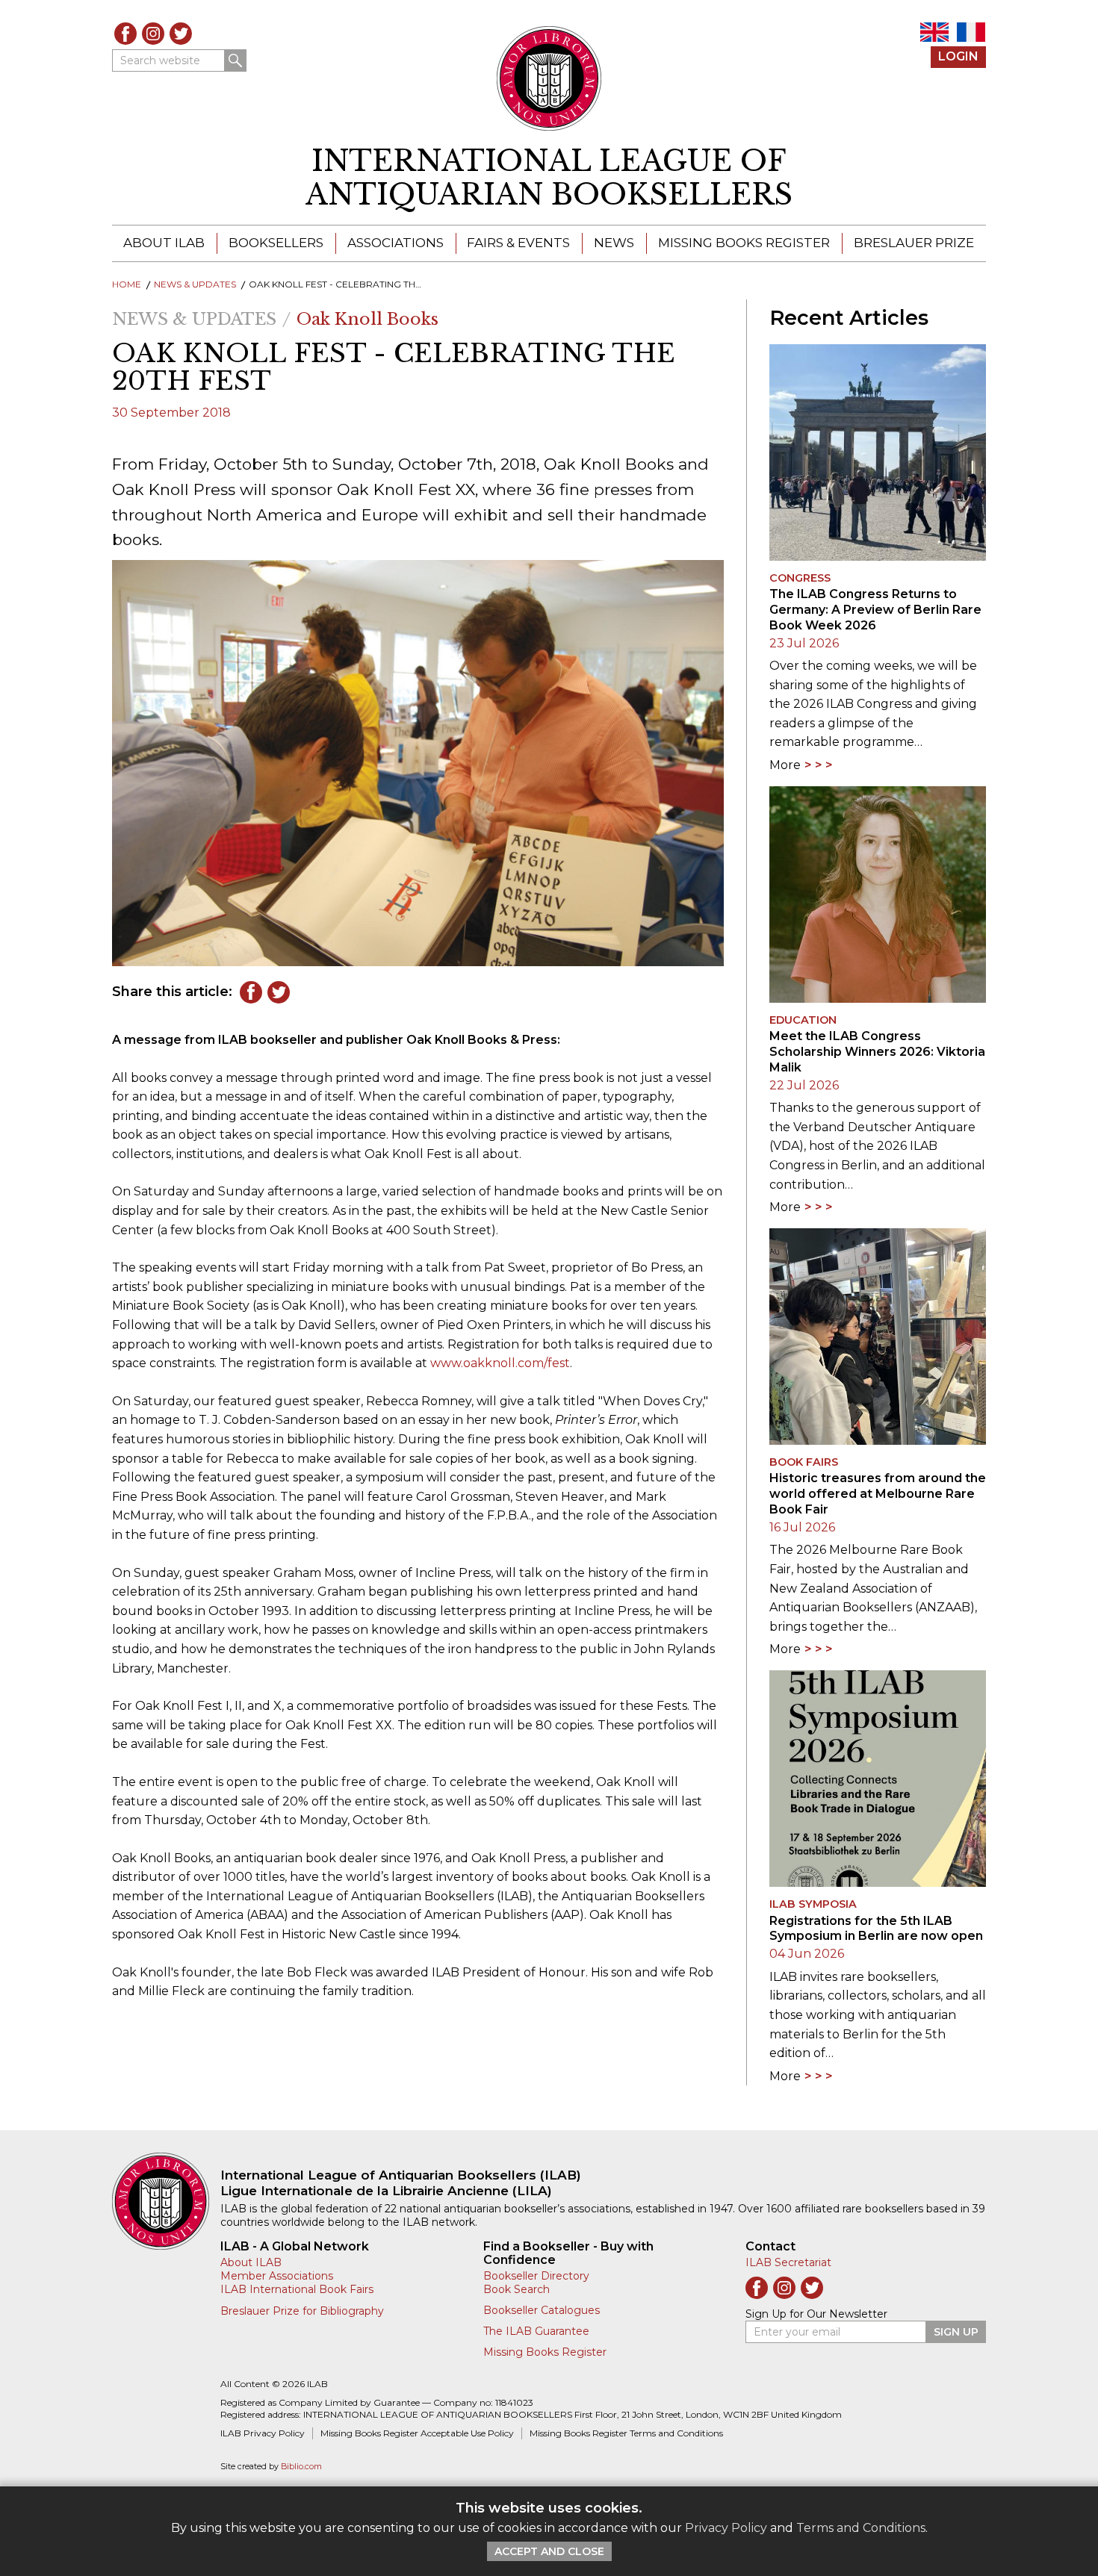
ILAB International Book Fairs (297, 2289)
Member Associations (277, 2276)
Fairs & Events (518, 243)
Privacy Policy (726, 2528)
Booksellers (276, 243)
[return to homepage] (166, 2201)
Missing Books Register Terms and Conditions (626, 2433)
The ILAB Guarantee (536, 2331)
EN (934, 32)
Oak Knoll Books (367, 319)
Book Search (517, 2289)
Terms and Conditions (861, 2528)
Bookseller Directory (536, 2276)
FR (971, 32)
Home (127, 284)
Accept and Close (549, 2551)
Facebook (125, 34)
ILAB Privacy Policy (263, 2433)
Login (958, 56)
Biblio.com (301, 2467)
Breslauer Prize (914, 243)
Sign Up (956, 2332)
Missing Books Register (744, 243)
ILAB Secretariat (788, 2262)
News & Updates (195, 284)
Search (235, 60)
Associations (396, 243)
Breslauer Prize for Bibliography (302, 2311)
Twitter (181, 34)
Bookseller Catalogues (542, 2310)
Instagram (153, 34)
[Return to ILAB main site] (549, 78)
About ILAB (164, 243)
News (614, 243)
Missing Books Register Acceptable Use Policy (417, 2433)
